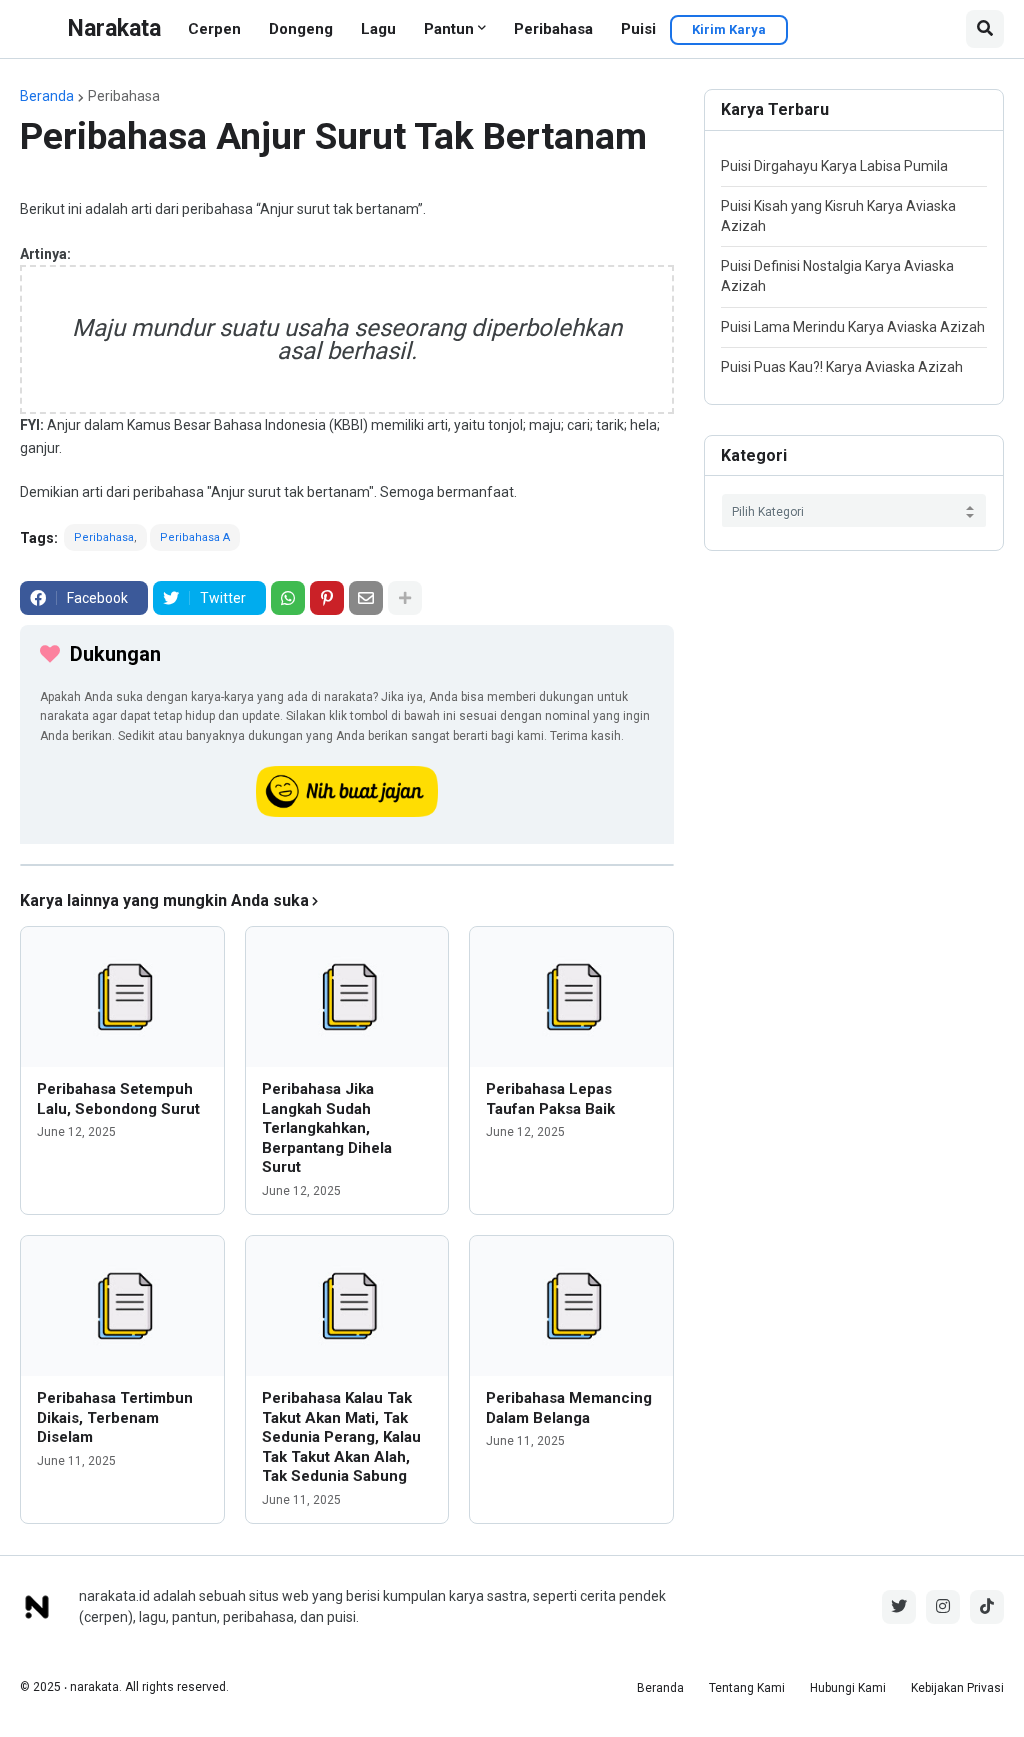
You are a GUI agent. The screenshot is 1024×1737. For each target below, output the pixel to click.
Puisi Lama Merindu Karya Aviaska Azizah (853, 327)
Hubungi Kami (848, 1688)
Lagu (378, 29)
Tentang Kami (747, 1688)
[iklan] (347, 865)
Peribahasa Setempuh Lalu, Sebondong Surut (118, 1099)
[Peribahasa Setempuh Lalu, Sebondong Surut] (122, 997)
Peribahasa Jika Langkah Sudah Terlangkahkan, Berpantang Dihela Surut (327, 1128)
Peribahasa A (195, 537)
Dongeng (301, 29)
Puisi (638, 29)
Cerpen (214, 29)
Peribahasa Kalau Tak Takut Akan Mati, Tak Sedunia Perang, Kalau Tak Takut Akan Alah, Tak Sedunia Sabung (341, 1437)
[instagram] (943, 1607)
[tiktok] (987, 1607)
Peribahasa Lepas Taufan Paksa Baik (550, 1099)
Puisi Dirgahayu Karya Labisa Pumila (834, 166)
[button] (985, 29)
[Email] (366, 598)
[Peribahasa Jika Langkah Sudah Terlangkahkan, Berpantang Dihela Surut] (347, 997)
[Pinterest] (327, 598)
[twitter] (899, 1607)
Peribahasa (553, 29)
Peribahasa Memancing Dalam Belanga (569, 1408)
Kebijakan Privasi (957, 1688)
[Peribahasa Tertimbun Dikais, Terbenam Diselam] (122, 1306)
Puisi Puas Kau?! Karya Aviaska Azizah (842, 367)
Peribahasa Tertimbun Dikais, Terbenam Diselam (115, 1417)
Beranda (47, 96)
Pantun (449, 29)
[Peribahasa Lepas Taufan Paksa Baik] (571, 997)
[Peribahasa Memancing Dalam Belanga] (571, 1306)
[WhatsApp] (288, 598)
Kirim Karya (729, 29)
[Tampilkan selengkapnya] (405, 598)
